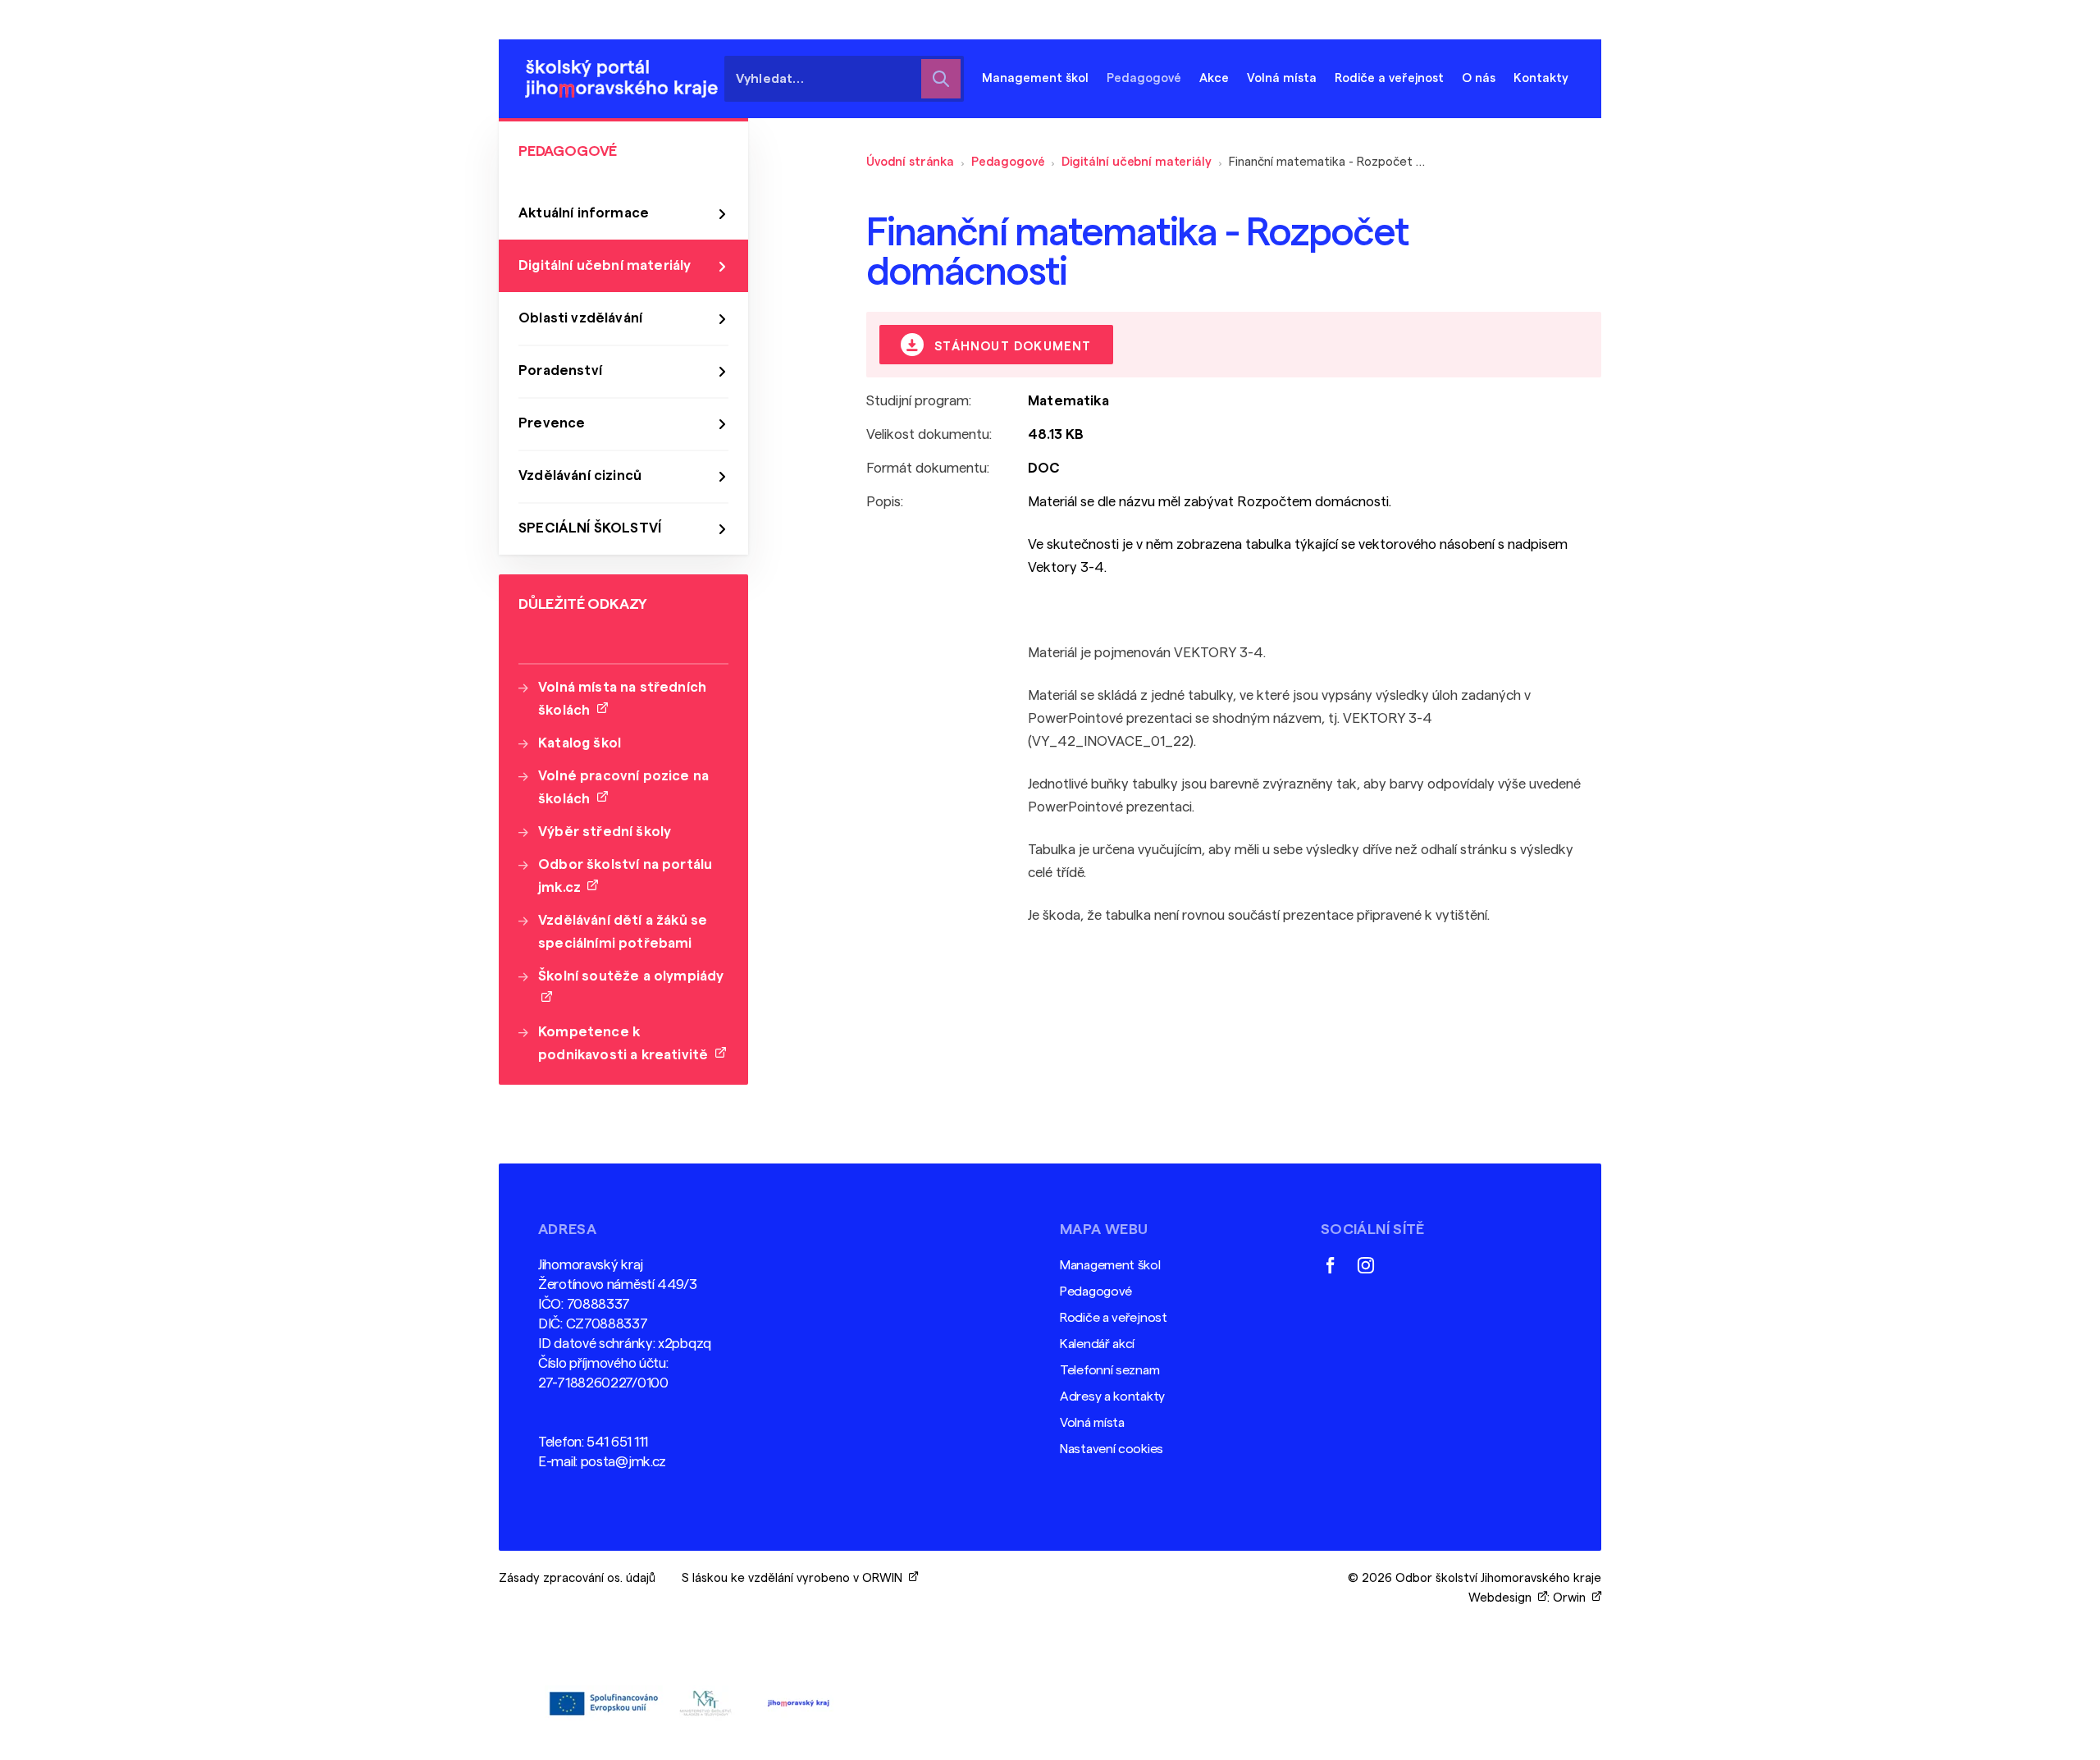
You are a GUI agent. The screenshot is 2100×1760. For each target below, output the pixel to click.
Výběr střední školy (605, 832)
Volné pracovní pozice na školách (623, 787)
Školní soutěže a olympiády (631, 987)
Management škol (1110, 1265)
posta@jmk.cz (623, 1462)
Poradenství (560, 370)
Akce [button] (1214, 78)
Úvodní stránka (910, 162)
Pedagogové (1008, 162)
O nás (1479, 78)
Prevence (552, 423)
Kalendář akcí (1097, 1344)
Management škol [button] (1035, 78)
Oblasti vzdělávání (580, 318)
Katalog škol (580, 743)
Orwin (1573, 1598)
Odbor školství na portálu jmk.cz (625, 876)
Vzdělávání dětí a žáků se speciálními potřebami (623, 932)
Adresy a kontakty (1112, 1397)
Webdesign (1503, 1598)
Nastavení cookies (1112, 1449)
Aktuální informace (584, 213)
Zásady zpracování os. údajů (577, 1578)
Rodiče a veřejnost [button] (1389, 78)
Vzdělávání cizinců (580, 475)
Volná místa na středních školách (622, 699)
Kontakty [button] (1541, 78)
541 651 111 (617, 1442)
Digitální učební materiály (1136, 162)
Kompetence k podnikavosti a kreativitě (627, 1043)
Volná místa (1282, 78)
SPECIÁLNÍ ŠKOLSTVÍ (590, 528)
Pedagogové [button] (1144, 78)
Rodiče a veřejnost (1114, 1318)
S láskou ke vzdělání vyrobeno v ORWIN (795, 1578)
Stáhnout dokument (1011, 347)
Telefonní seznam (1109, 1370)
